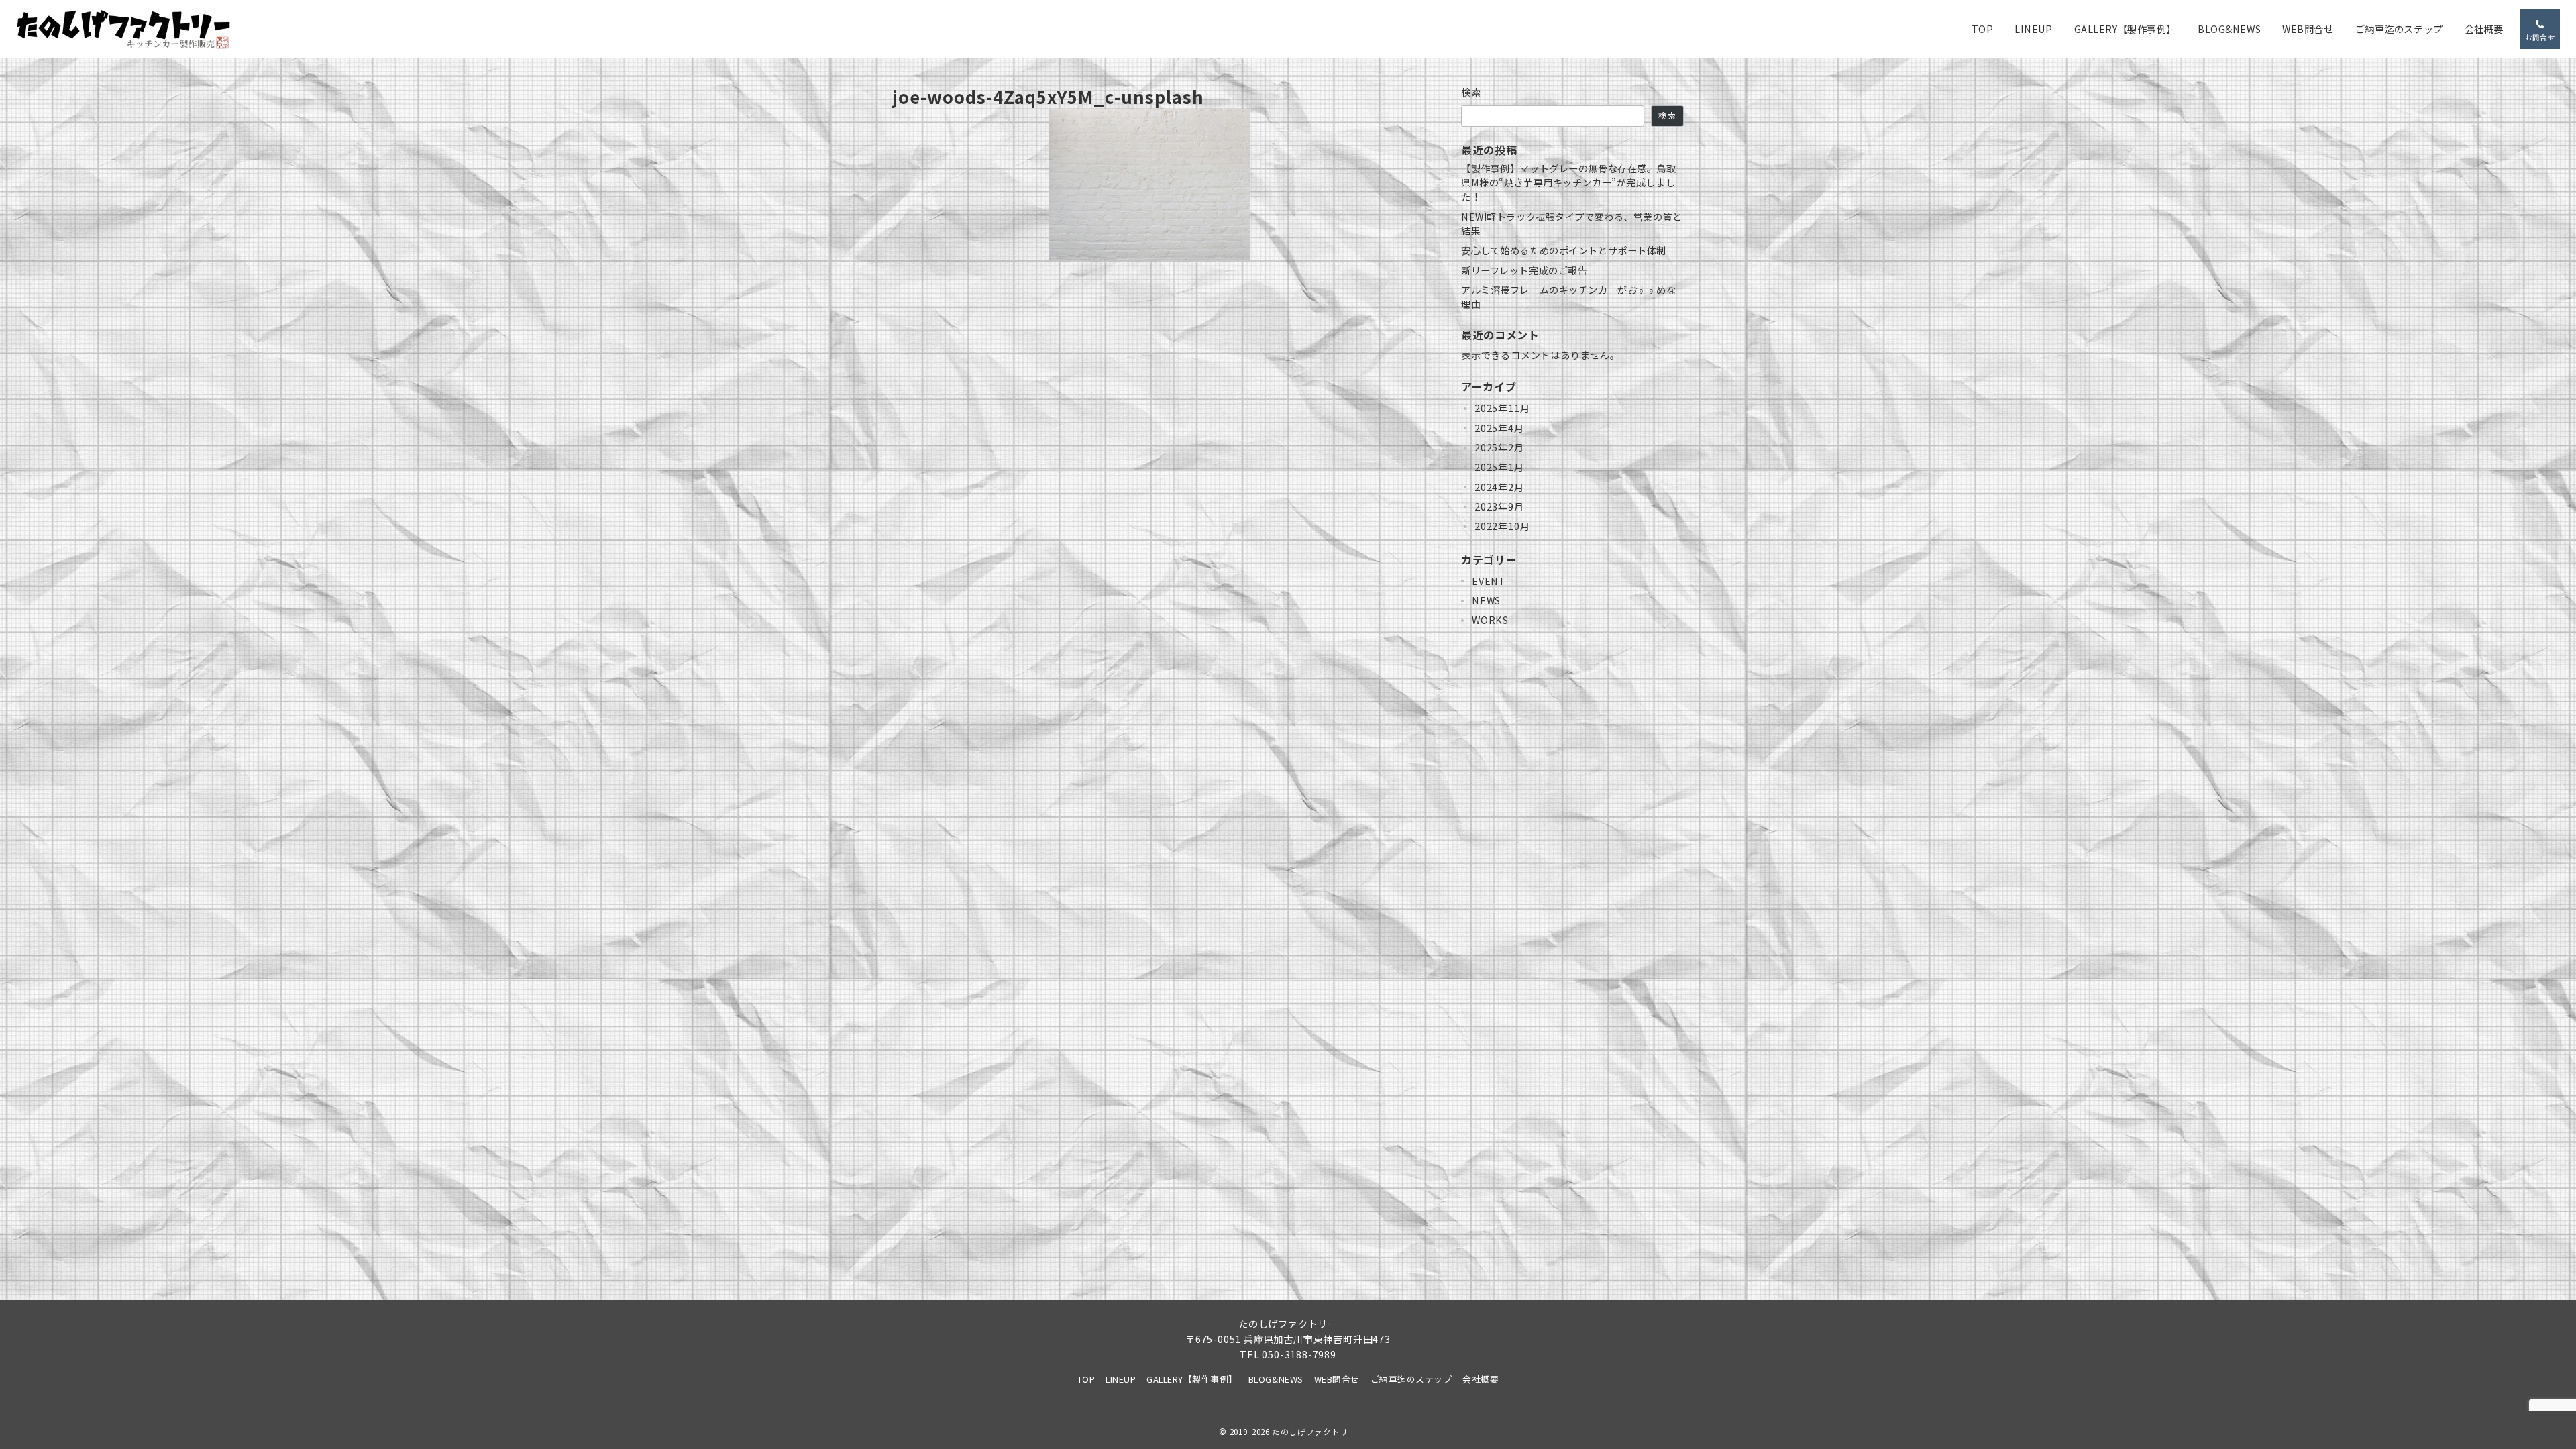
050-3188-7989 (1299, 1354)
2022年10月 (1502, 526)
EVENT (1489, 581)
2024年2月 (1499, 487)
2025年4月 (1499, 428)
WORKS (1490, 620)
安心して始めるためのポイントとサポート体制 (1564, 250)
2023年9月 (1499, 506)
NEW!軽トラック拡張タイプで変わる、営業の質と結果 (1572, 224)
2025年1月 (1499, 467)
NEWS (1486, 600)
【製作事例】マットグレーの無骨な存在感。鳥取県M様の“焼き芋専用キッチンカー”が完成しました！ (1569, 183)
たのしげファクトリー (1314, 1432)
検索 (1471, 92)
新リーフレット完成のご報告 (1524, 270)
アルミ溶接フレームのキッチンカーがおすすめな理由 (1569, 297)
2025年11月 (1502, 408)
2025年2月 (1499, 447)
